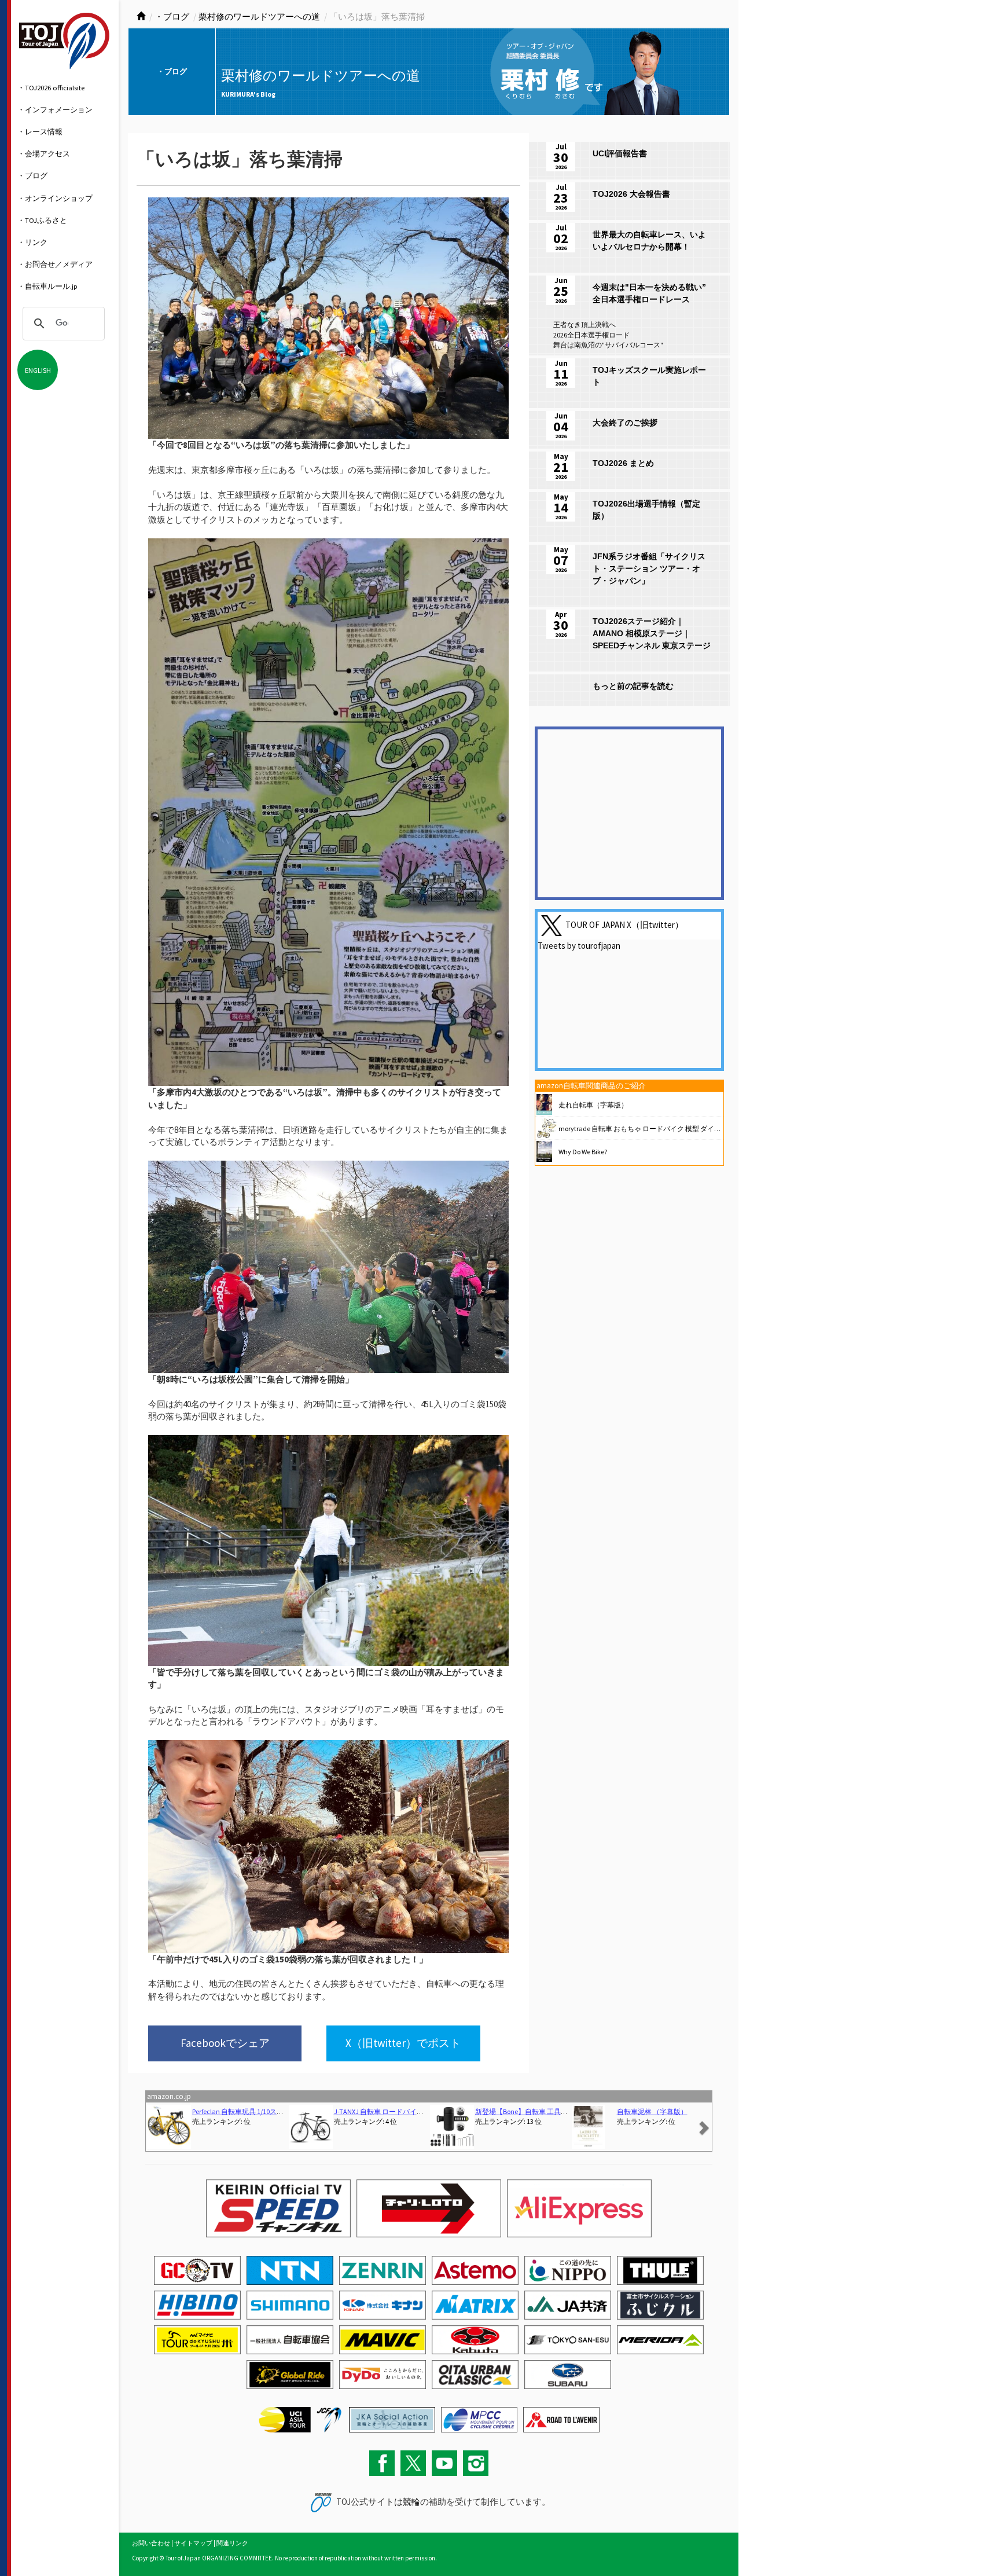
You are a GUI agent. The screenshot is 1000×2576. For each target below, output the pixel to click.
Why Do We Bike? (583, 1152)
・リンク (32, 242)
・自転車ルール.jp (47, 286)
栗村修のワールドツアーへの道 (259, 16)
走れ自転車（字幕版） (593, 1105)
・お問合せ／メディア (55, 264)
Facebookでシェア (225, 2043)
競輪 (411, 2502)
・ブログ (32, 175)
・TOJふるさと (42, 220)
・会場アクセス (44, 153)
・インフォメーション (55, 109)
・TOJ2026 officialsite (51, 87)
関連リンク (232, 2543)
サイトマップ (193, 2543)
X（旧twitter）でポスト (403, 2043)
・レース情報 (40, 131)
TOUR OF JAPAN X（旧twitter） (624, 924)
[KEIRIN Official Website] (392, 2419)
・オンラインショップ (55, 198)
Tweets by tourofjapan (579, 946)
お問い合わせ (151, 2543)
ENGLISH (38, 370)
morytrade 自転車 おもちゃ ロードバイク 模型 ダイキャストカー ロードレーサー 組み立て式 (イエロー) (717, 1129)
